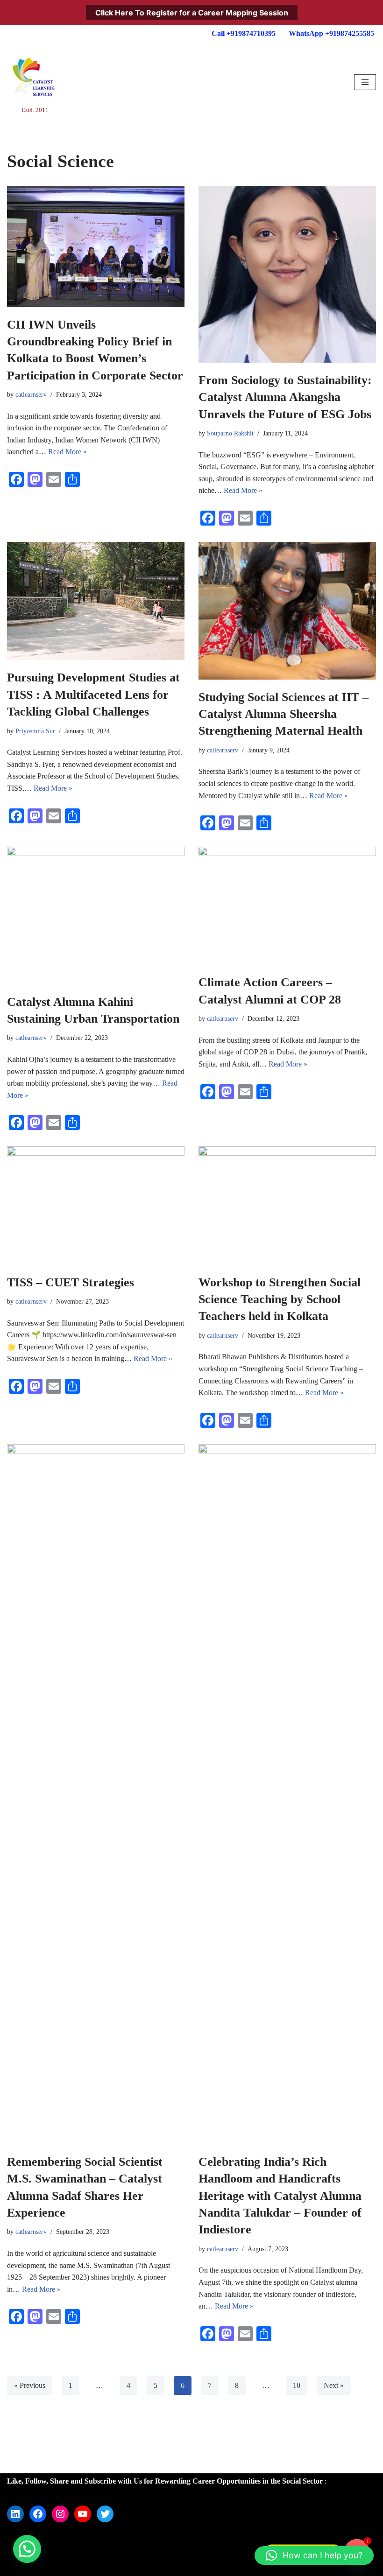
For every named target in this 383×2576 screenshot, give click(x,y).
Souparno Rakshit (230, 433)
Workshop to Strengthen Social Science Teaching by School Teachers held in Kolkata (280, 1299)
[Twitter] (105, 2514)
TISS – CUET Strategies (71, 1282)
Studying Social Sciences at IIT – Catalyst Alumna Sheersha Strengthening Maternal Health (284, 714)
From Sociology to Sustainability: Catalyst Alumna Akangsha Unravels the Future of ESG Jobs (285, 397)
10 (297, 2385)
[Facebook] (38, 2514)
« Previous (30, 2385)
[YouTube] (83, 2514)
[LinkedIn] (15, 2514)
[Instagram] (60, 2514)
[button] (27, 2549)
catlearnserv (31, 394)
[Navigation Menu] (365, 82)
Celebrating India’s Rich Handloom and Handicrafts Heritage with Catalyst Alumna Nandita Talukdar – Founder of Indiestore (280, 2196)
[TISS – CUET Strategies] (96, 1205)
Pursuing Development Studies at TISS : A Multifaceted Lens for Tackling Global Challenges (93, 695)
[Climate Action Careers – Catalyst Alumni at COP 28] (287, 906)
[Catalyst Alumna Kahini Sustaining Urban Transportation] (96, 916)
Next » (334, 2385)
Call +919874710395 (244, 33)
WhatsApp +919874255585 (331, 33)
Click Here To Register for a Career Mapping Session (192, 13)
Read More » (67, 452)
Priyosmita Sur (35, 731)
